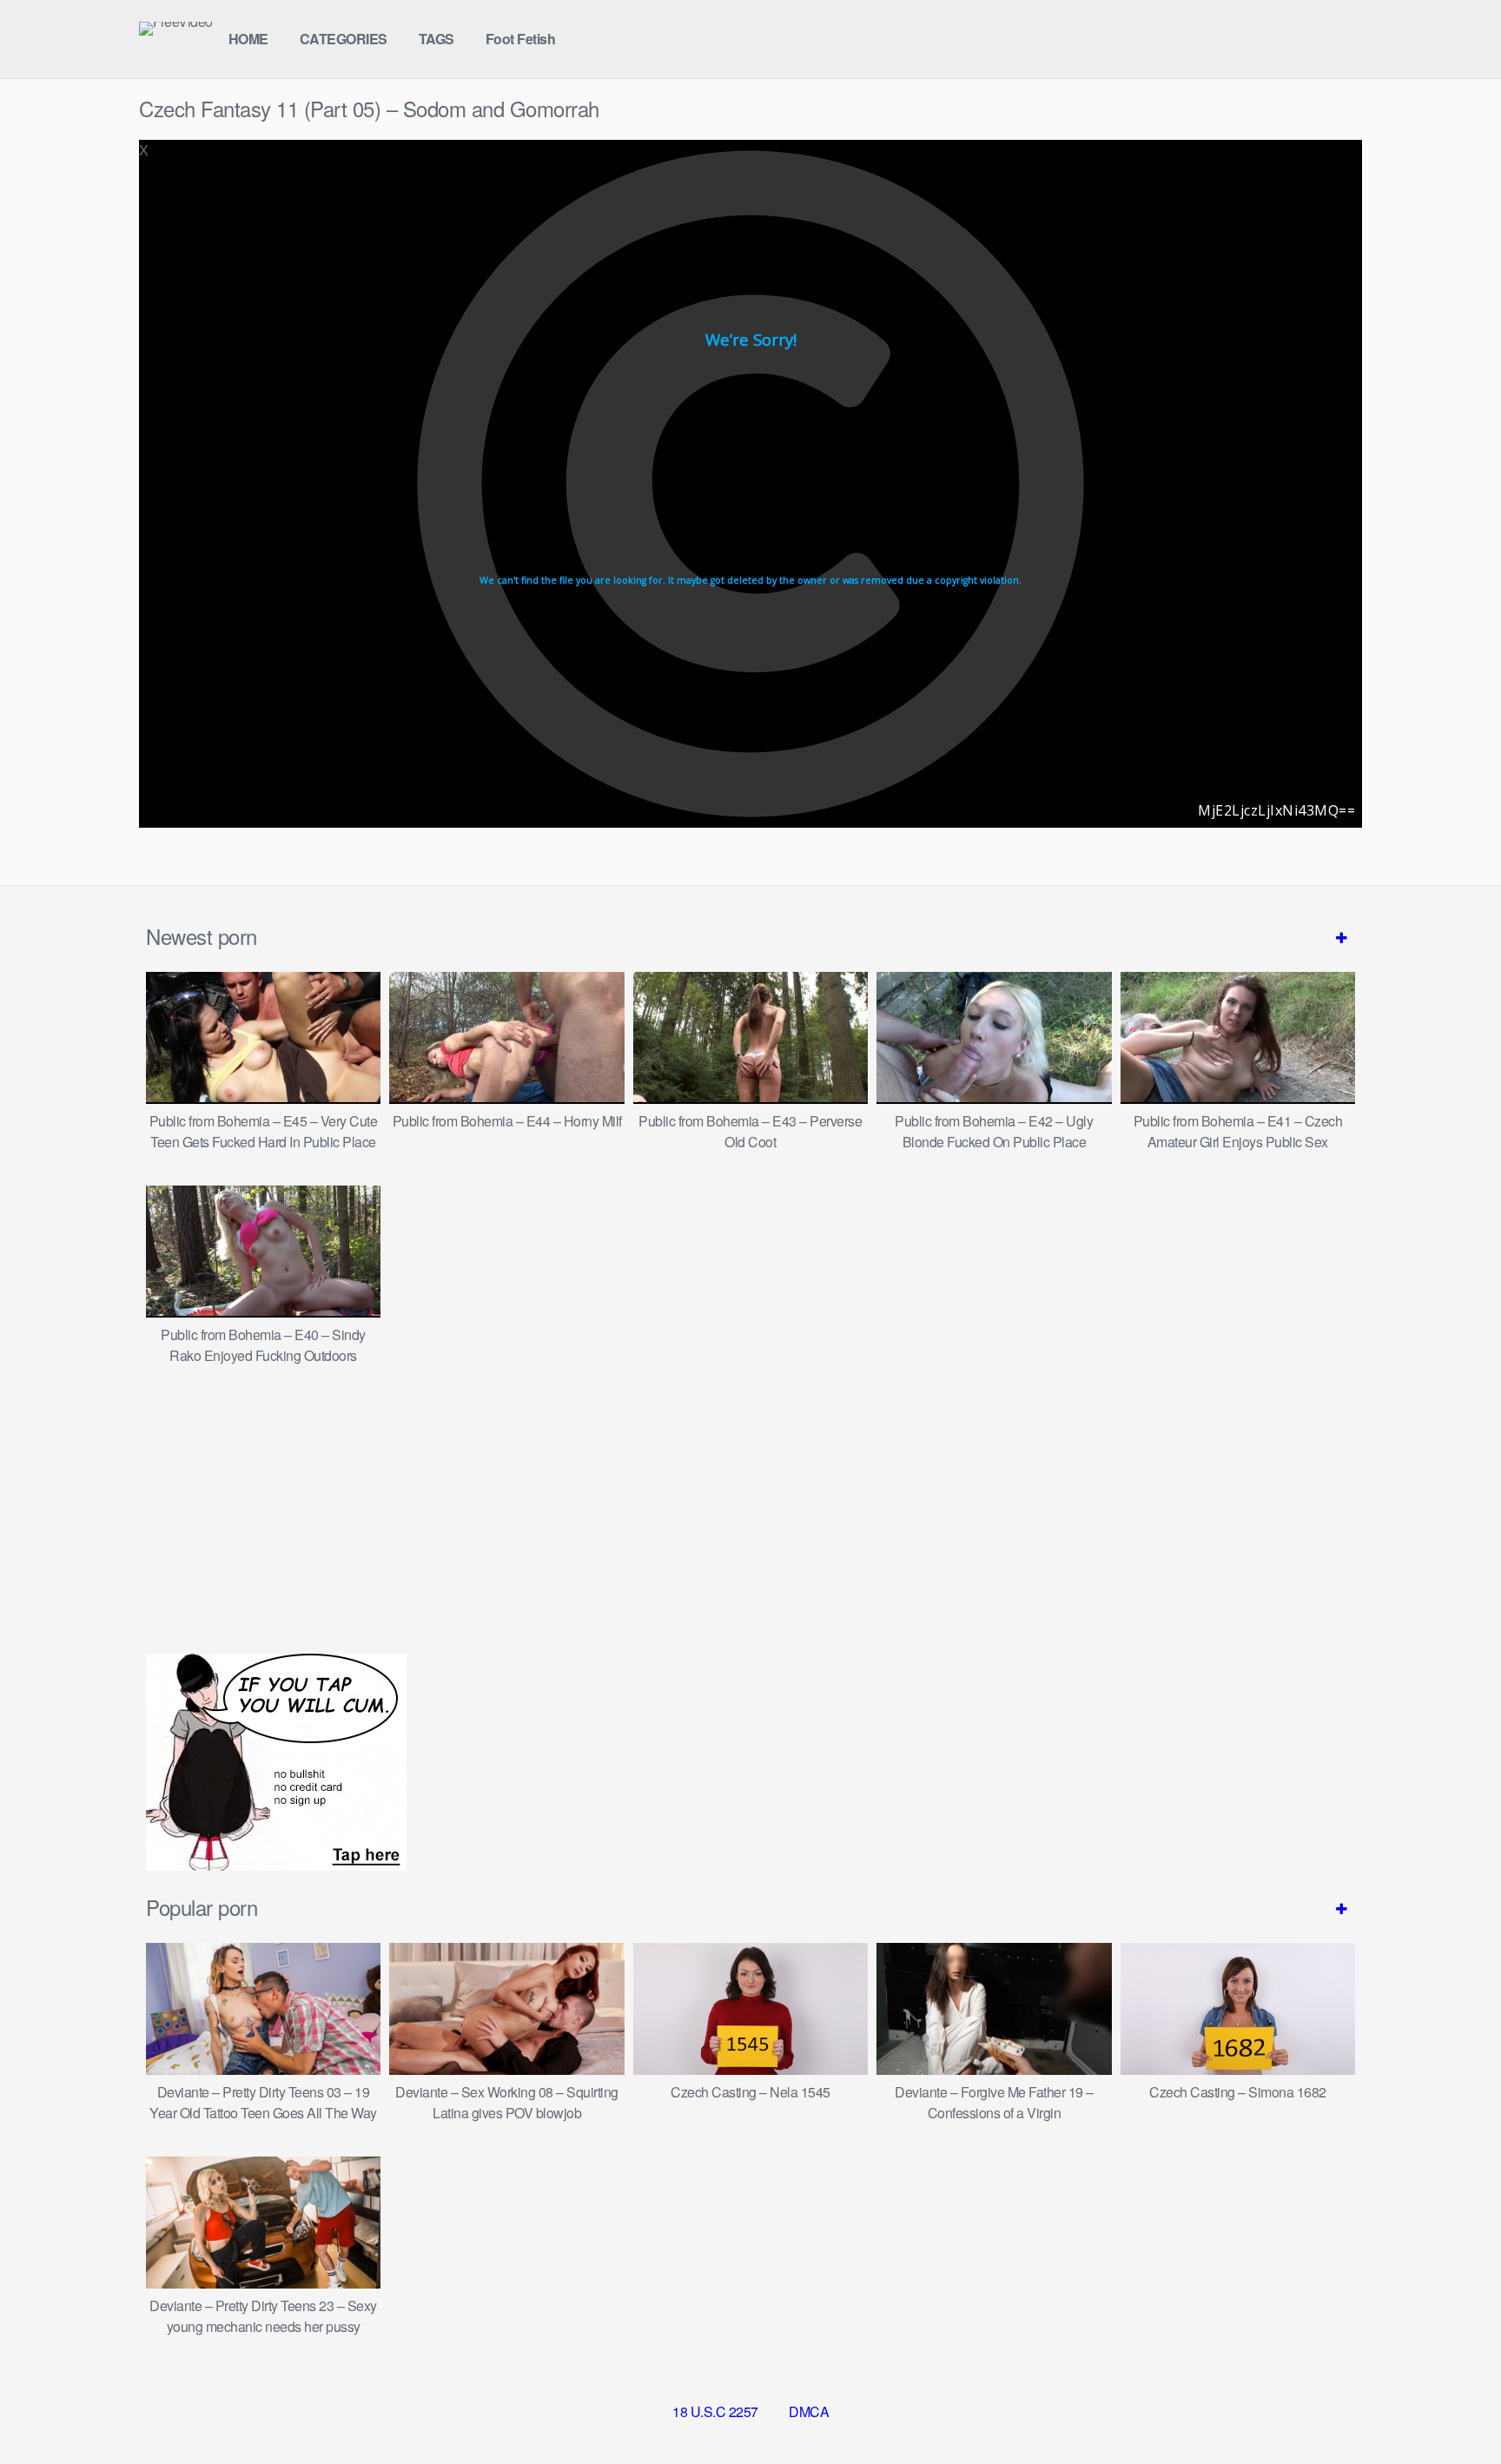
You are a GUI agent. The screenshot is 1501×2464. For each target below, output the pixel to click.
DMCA (809, 2411)
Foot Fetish (521, 39)
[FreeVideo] (176, 29)
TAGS (436, 39)
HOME (248, 39)
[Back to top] (1453, 2408)
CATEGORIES (344, 39)
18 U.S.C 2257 (715, 2411)
